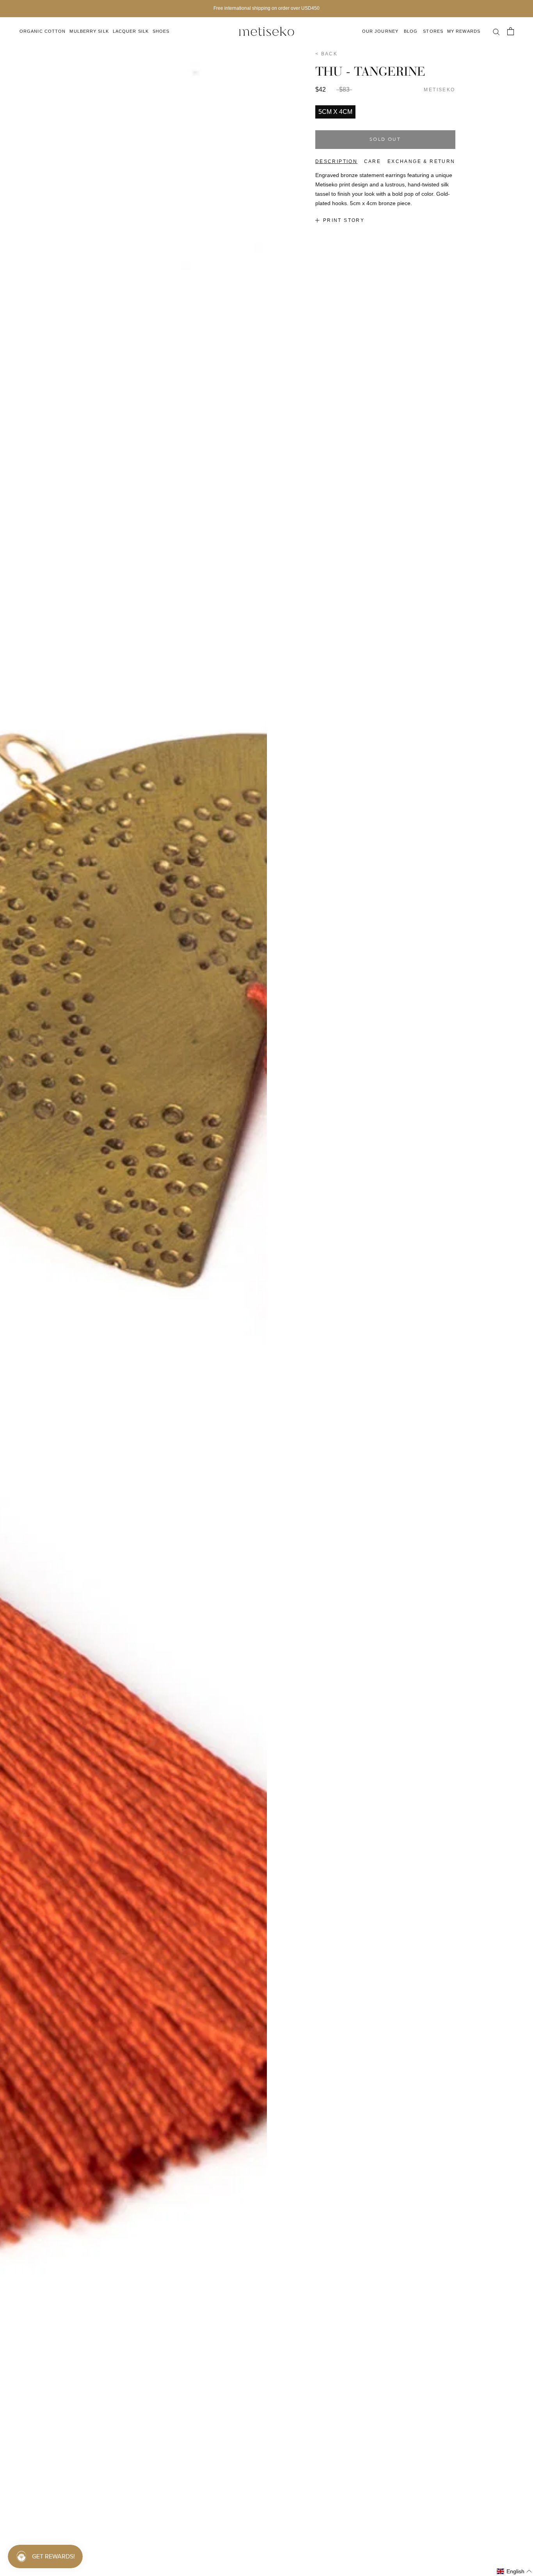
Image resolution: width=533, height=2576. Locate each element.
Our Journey (380, 31)
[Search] (496, 31)
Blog (411, 31)
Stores (433, 31)
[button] (514, 2572)
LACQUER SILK (131, 31)
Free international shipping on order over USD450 (266, 8)
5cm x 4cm (335, 112)
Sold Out (385, 140)
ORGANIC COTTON (43, 31)
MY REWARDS (464, 31)
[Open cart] (510, 31)
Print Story (344, 220)
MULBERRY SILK (89, 31)
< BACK (326, 54)
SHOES (161, 31)
